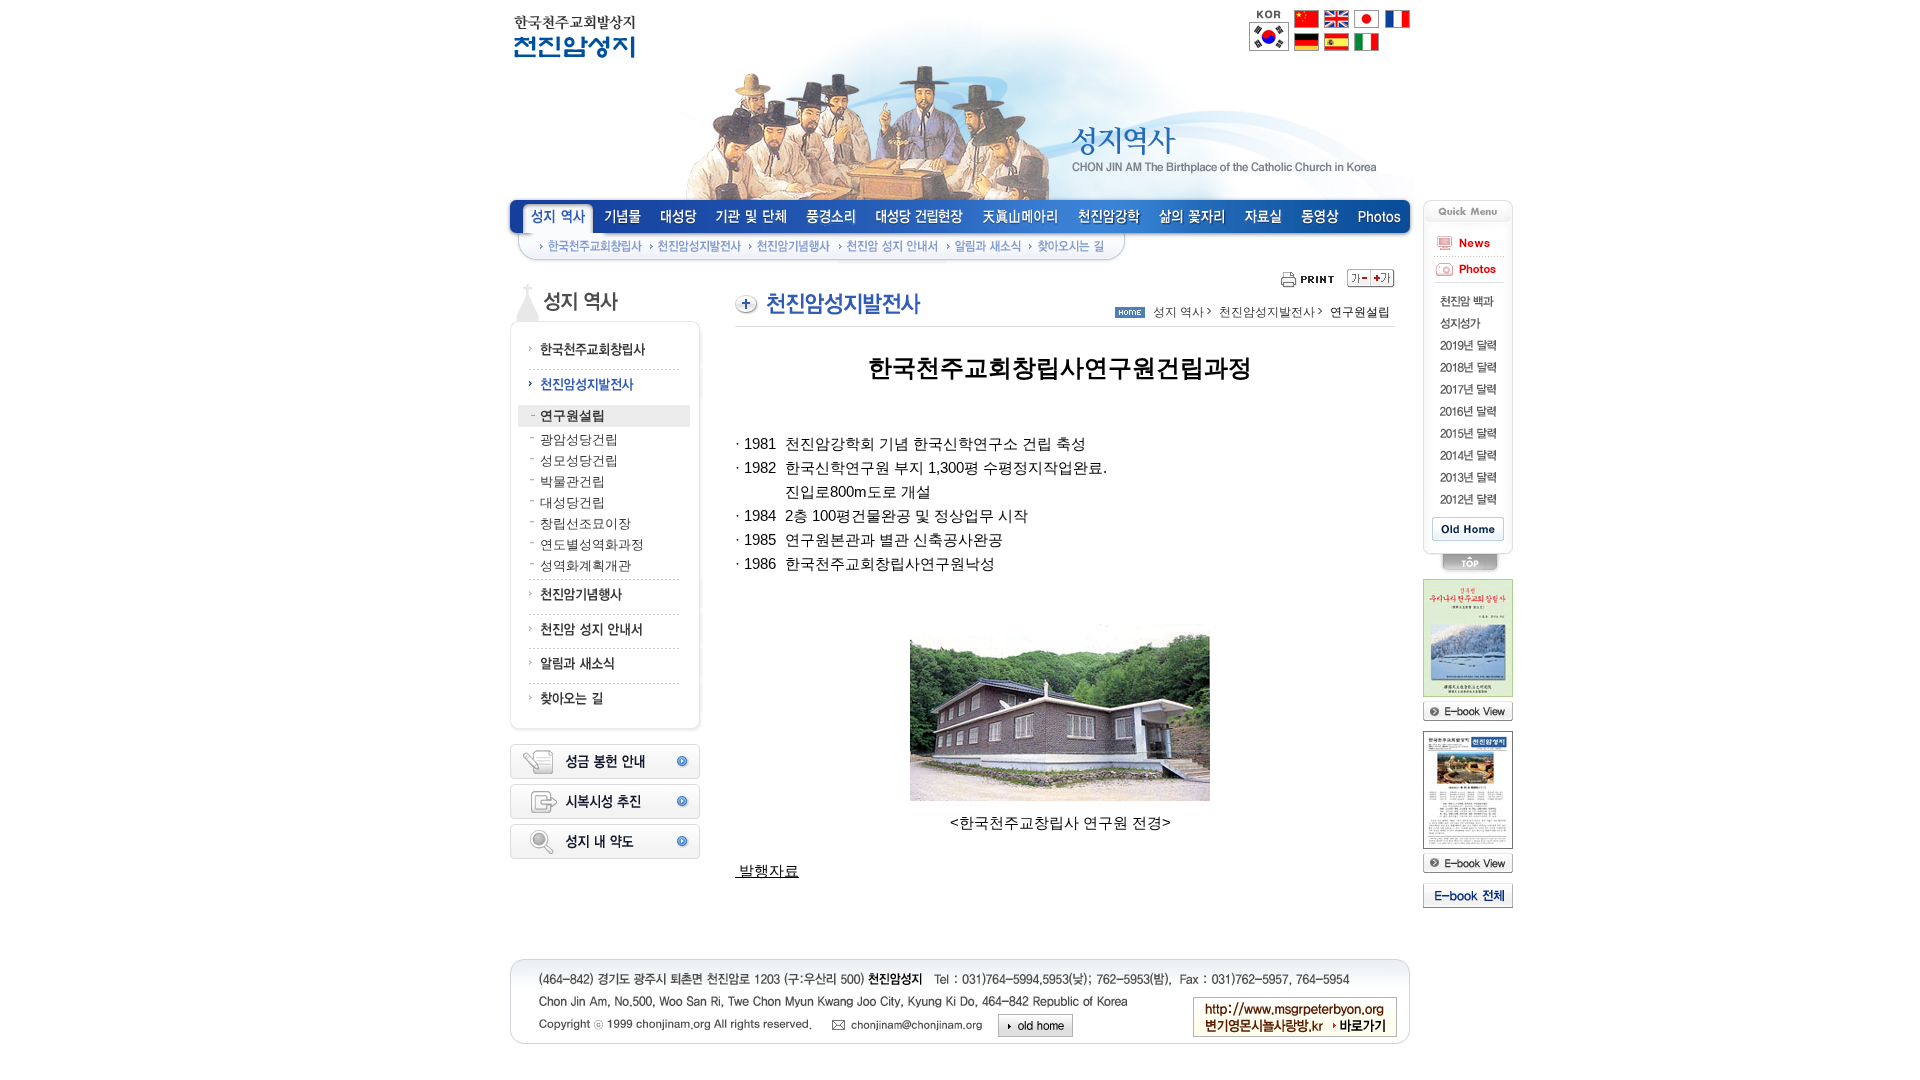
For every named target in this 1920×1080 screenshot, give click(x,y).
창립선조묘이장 (585, 523)
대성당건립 (572, 502)
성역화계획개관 (585, 565)
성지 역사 (1178, 312)
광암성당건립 (579, 439)
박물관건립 (572, 481)
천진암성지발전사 (1267, 312)
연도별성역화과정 (592, 544)
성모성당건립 (579, 460)
